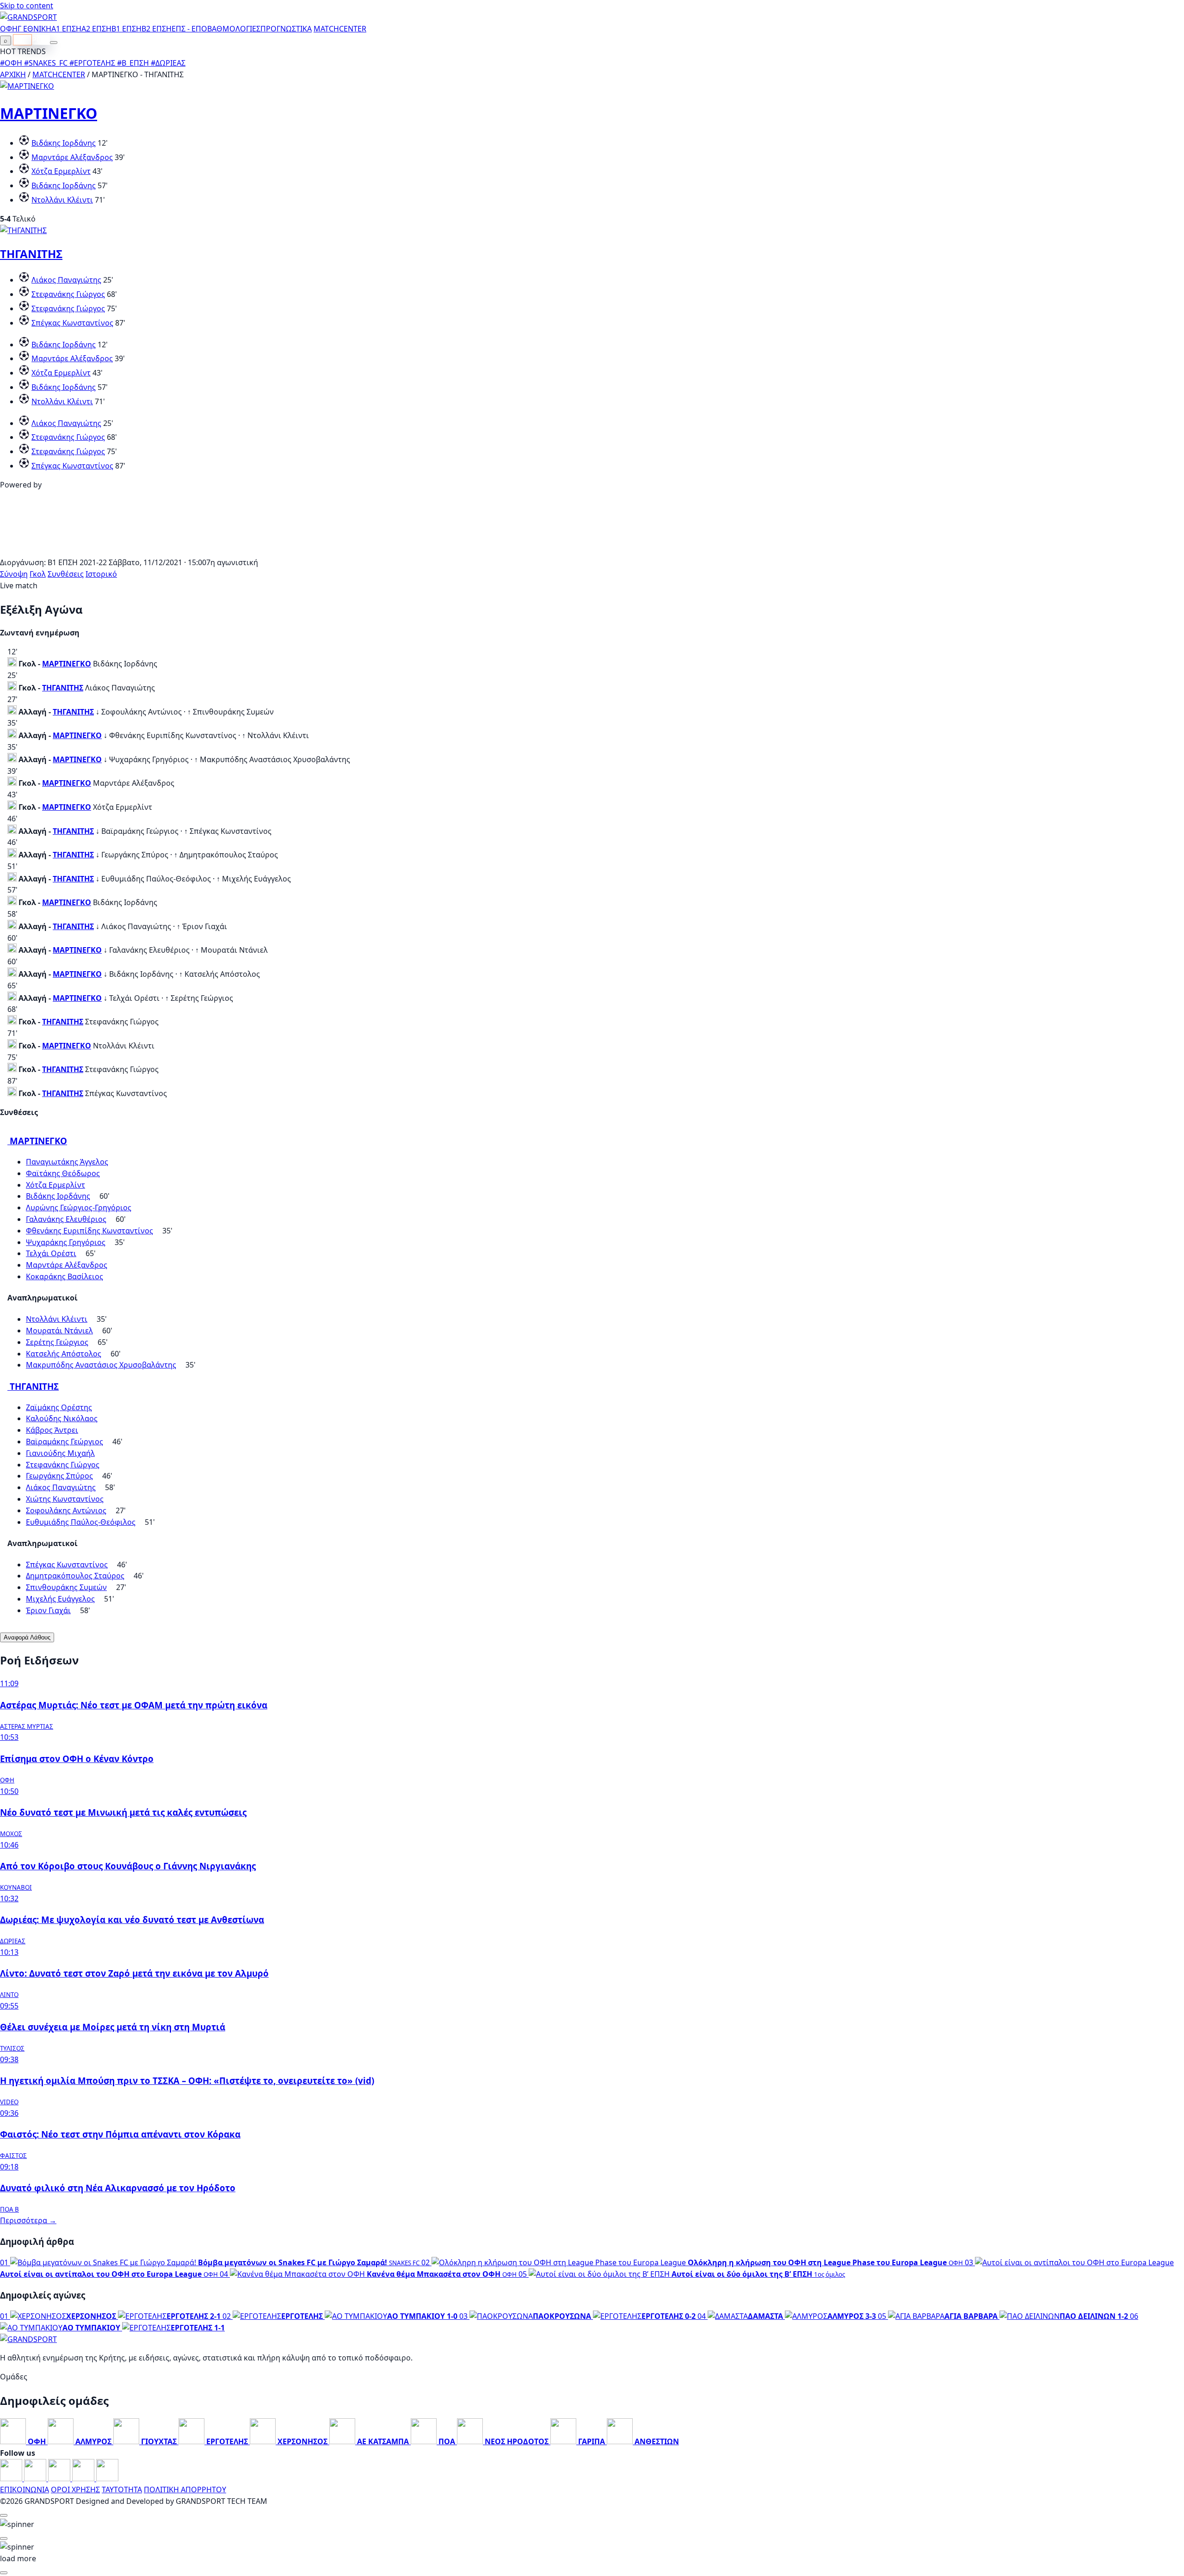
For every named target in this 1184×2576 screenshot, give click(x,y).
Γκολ (38, 574)
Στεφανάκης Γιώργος (68, 294)
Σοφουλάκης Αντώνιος (66, 1510)
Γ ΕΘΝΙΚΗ (34, 29)
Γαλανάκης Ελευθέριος (66, 1219)
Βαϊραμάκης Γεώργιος (65, 1442)
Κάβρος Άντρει (52, 1430)
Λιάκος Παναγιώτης (66, 280)
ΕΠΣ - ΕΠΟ (189, 29)
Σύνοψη (14, 574)
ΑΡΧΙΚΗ (13, 74)
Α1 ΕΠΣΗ (66, 29)
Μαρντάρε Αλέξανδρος (72, 157)
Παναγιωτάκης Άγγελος (67, 1162)
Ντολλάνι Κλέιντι (62, 200)
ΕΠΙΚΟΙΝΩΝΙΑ (25, 2490)
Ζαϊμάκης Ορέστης (59, 1407)
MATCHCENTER (59, 74)
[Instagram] (36, 2478)
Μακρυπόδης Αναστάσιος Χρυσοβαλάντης (101, 1365)
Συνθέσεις (66, 574)
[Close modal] (4, 2515)
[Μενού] (54, 43)
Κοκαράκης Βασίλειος (65, 1276)
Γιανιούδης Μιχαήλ (60, 1453)
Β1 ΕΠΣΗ (126, 29)
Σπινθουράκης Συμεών (66, 1587)
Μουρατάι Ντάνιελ (59, 1331)
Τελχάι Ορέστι (51, 1253)
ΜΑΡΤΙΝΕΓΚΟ (49, 113)
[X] (84, 2478)
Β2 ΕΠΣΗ (157, 29)
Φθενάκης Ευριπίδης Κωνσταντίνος (89, 1231)
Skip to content (27, 6)
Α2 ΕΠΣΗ (96, 29)
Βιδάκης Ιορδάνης (64, 143)
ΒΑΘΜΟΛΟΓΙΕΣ (234, 29)
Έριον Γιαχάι (48, 1610)
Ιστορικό (101, 574)
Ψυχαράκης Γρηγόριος (66, 1242)
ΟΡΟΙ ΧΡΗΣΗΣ (75, 2490)
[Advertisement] (592, 551)
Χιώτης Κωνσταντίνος (65, 1499)
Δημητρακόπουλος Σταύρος (75, 1576)
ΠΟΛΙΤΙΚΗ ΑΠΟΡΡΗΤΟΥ (185, 2490)
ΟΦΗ (9, 29)
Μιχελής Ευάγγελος (60, 1599)
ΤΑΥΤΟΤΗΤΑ (122, 2490)
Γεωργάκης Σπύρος (59, 1476)
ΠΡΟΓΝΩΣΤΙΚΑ (286, 29)
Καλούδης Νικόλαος (62, 1418)
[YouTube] (60, 2478)
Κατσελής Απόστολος (64, 1354)
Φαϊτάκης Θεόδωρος (63, 1173)
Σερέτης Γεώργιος (57, 1342)
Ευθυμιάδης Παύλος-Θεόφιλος (81, 1522)
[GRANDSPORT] (28, 17)
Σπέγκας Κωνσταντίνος (72, 323)
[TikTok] (107, 2478)
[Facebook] (12, 2478)
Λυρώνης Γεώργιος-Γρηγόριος (79, 1208)
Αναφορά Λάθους (27, 1637)
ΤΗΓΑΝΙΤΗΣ (31, 254)
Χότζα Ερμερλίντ (61, 171)
